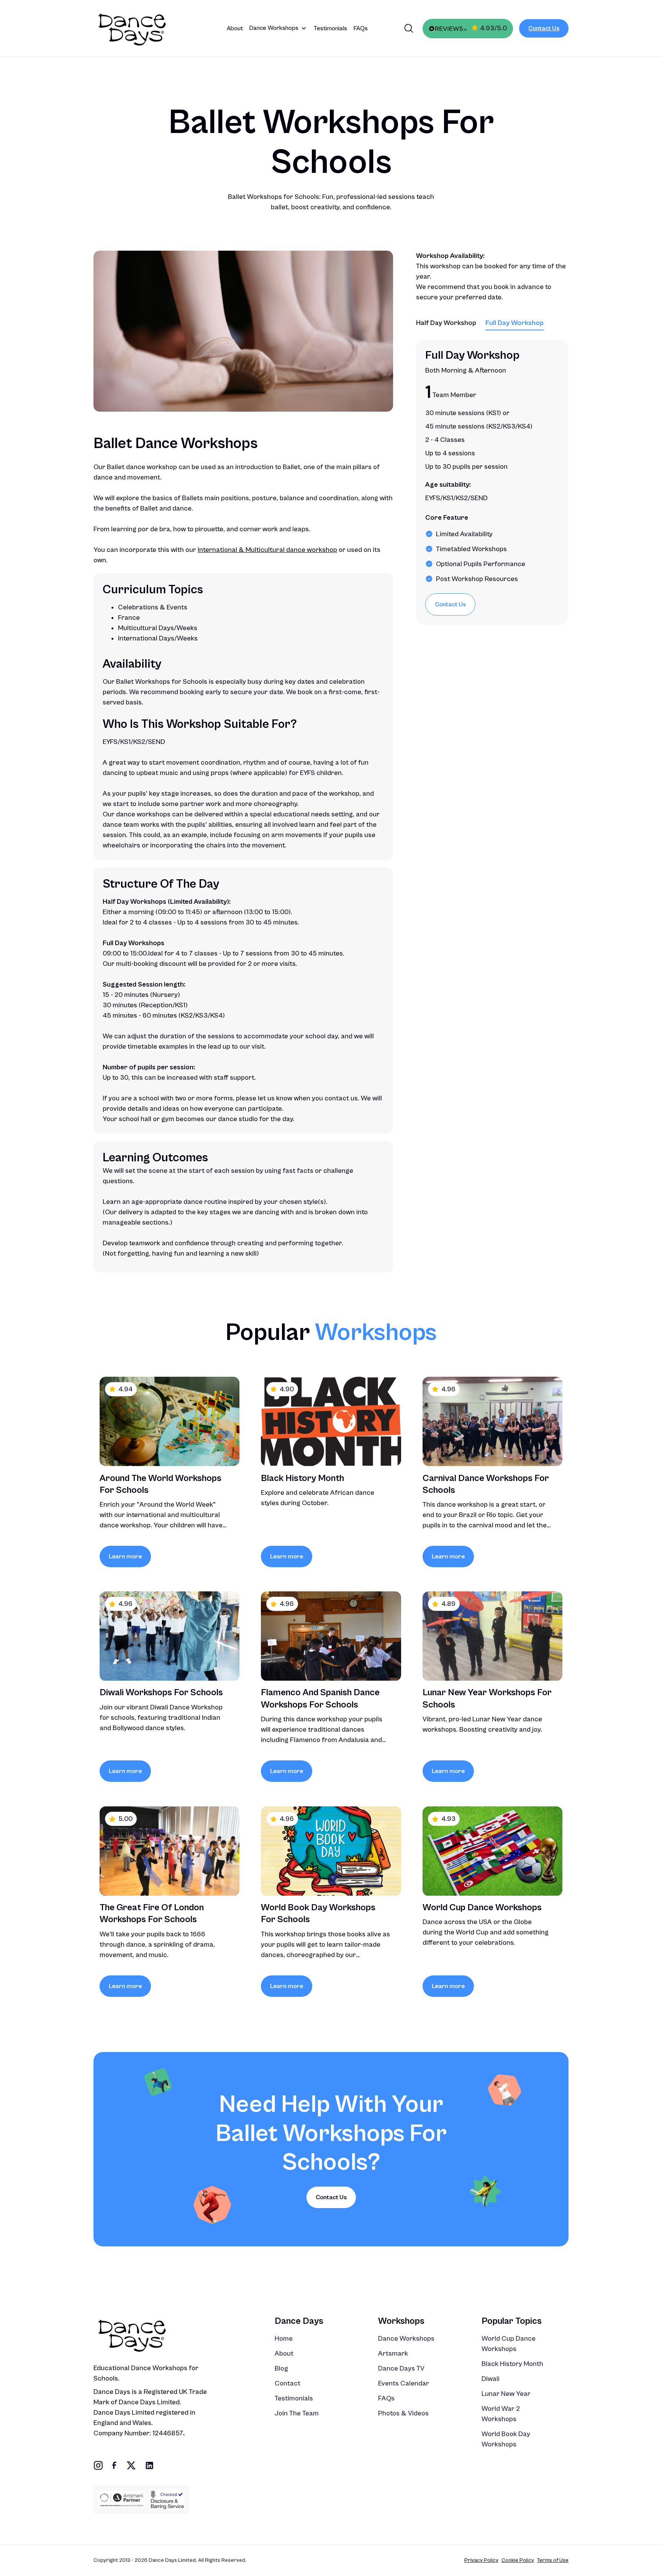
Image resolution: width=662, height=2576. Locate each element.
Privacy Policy (481, 2560)
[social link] (98, 2465)
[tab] (446, 324)
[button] (278, 28)
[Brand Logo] (143, 28)
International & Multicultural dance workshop (267, 550)
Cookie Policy (518, 2560)
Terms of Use (553, 2560)
